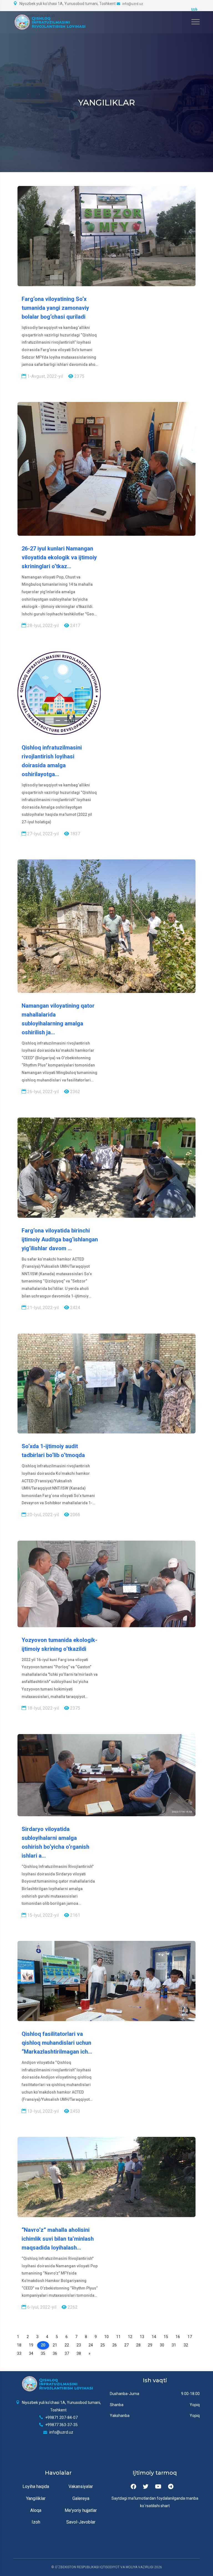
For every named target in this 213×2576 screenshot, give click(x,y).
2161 (75, 1915)
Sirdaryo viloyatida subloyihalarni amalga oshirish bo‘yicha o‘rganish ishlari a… (55, 1842)
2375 (79, 376)
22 (67, 2345)
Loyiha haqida (36, 2486)
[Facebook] (133, 2487)
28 (138, 2345)
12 (130, 2337)
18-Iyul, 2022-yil (42, 1708)
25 (103, 2345)
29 (150, 2345)
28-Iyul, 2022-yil (42, 626)
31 (174, 2345)
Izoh (36, 2522)
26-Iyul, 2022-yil (42, 1092)
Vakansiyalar (81, 2486)
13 (142, 2337)
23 (79, 2345)
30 (162, 2345)
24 (91, 2345)
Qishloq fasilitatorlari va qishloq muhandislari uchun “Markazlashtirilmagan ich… (57, 2043)
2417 (75, 626)
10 (106, 2337)
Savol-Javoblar (81, 2522)
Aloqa (36, 2510)
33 (19, 2354)
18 (19, 2345)
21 (55, 2345)
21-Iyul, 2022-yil (42, 1308)
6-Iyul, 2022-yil (41, 2307)
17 (190, 2337)
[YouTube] (158, 2487)
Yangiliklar (36, 2498)
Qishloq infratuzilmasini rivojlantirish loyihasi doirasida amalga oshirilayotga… (52, 761)
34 (31, 2354)
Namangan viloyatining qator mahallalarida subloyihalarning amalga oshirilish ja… (58, 1019)
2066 (75, 1515)
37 (67, 2354)
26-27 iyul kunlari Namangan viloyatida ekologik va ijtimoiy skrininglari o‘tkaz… (59, 557)
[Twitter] (146, 2487)
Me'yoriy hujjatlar (81, 2510)
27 (126, 2345)
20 (43, 2345)
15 (166, 2337)
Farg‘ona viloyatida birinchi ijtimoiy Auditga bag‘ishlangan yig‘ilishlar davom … (60, 1239)
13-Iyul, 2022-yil (42, 2111)
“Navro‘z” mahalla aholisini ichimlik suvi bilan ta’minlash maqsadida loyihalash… (58, 2239)
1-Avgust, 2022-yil (45, 376)
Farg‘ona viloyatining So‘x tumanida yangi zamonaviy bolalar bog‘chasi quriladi (55, 308)
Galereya (81, 2498)
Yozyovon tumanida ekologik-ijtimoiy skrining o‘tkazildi (59, 1644)
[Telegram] (171, 2487)
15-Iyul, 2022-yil (42, 1915)
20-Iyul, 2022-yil (42, 1515)
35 (43, 2354)
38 (79, 2354)
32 (186, 2345)
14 (154, 2337)
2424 (75, 1308)
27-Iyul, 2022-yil (42, 834)
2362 (75, 1092)
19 (31, 2345)
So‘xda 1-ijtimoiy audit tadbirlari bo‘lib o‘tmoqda (53, 1451)
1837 (75, 834)
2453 (75, 2111)
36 (55, 2354)
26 (115, 2345)
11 (118, 2337)
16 (178, 2337)
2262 (72, 2307)
